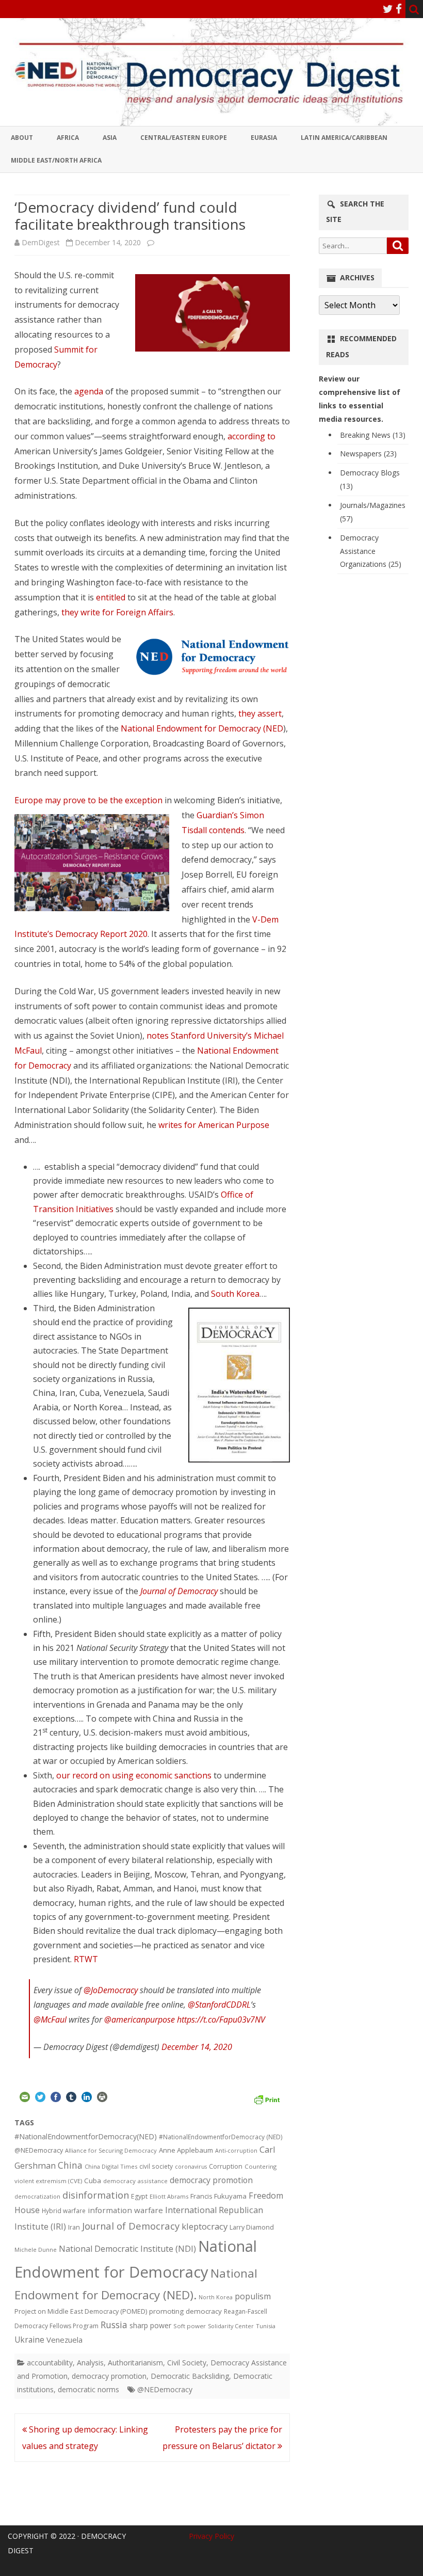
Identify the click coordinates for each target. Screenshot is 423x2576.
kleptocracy (205, 2226)
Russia (114, 2325)
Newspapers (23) (368, 454)
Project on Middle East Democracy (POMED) (81, 2311)
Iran (74, 2227)
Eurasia (264, 138)
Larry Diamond (252, 2227)
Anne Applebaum (186, 2150)
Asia (110, 138)
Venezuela (64, 2340)
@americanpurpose (140, 2020)
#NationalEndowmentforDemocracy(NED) (86, 2136)
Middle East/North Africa (56, 160)
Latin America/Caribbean (344, 138)
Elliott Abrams (169, 2196)
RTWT (86, 1959)
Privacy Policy (211, 2536)
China (70, 2165)
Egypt (139, 2196)
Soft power (190, 2326)
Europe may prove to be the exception (88, 800)
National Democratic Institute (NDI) (127, 2249)
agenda (90, 391)
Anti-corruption (236, 2150)
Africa (68, 138)
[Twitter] (388, 9)
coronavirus (191, 2166)
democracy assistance (135, 2181)
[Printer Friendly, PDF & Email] (267, 2098)
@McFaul (50, 2020)
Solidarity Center (231, 2326)
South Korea (235, 1294)
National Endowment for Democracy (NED (202, 728)
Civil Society (187, 2363)
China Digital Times (111, 2166)
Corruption (226, 2166)
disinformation (96, 2195)
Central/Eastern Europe (184, 138)
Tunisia (266, 2326)
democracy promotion (211, 2180)
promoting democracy (185, 2311)
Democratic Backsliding (190, 2376)
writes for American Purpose (214, 1125)
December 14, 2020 (197, 2047)
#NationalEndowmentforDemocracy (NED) (221, 2137)
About (22, 138)
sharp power (150, 2325)
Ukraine (29, 2340)
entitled (111, 597)
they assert (260, 713)
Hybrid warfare (64, 2211)
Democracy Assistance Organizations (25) (371, 551)
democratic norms (88, 2389)
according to (251, 436)
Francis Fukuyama (218, 2196)
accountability (50, 2363)
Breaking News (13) (373, 435)
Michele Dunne (36, 2249)
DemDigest (41, 242)
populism (253, 2296)
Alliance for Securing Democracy (111, 2150)
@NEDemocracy (39, 2150)
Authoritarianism (135, 2363)
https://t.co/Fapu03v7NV (221, 2020)
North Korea (216, 2297)
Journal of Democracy (179, 1591)
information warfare (125, 2210)
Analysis (90, 2363)
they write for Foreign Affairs (117, 612)
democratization (37, 2196)
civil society (156, 2166)
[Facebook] (399, 9)
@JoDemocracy (111, 1990)
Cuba (93, 2181)
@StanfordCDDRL (219, 2005)
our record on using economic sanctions (134, 1775)
